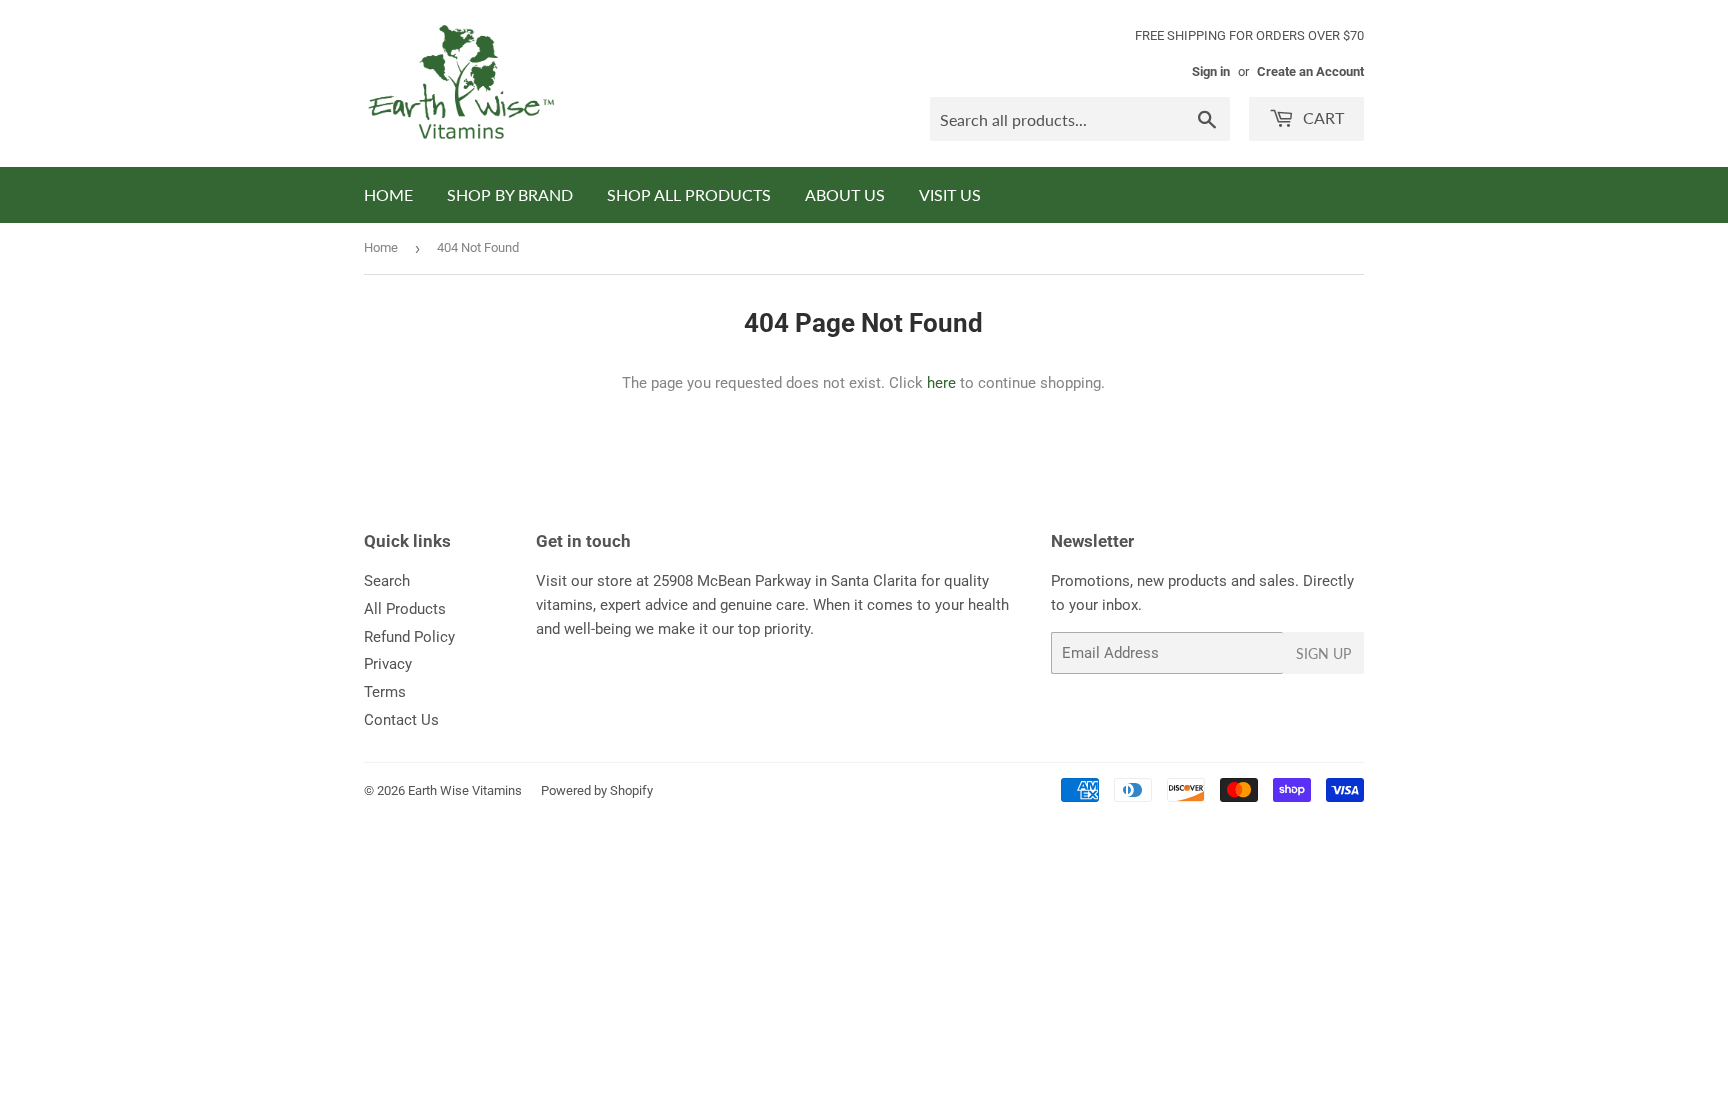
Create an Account (1310, 71)
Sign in (1211, 71)
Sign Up (1323, 653)
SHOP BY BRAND (510, 194)
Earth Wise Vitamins (465, 790)
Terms (385, 692)
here (941, 383)
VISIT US (950, 194)
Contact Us (401, 720)
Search (387, 581)
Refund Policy (409, 637)
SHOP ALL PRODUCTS (689, 194)
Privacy (388, 664)
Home (381, 247)
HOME (388, 194)
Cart (1321, 117)
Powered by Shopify (597, 790)
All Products (405, 609)
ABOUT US (845, 194)
